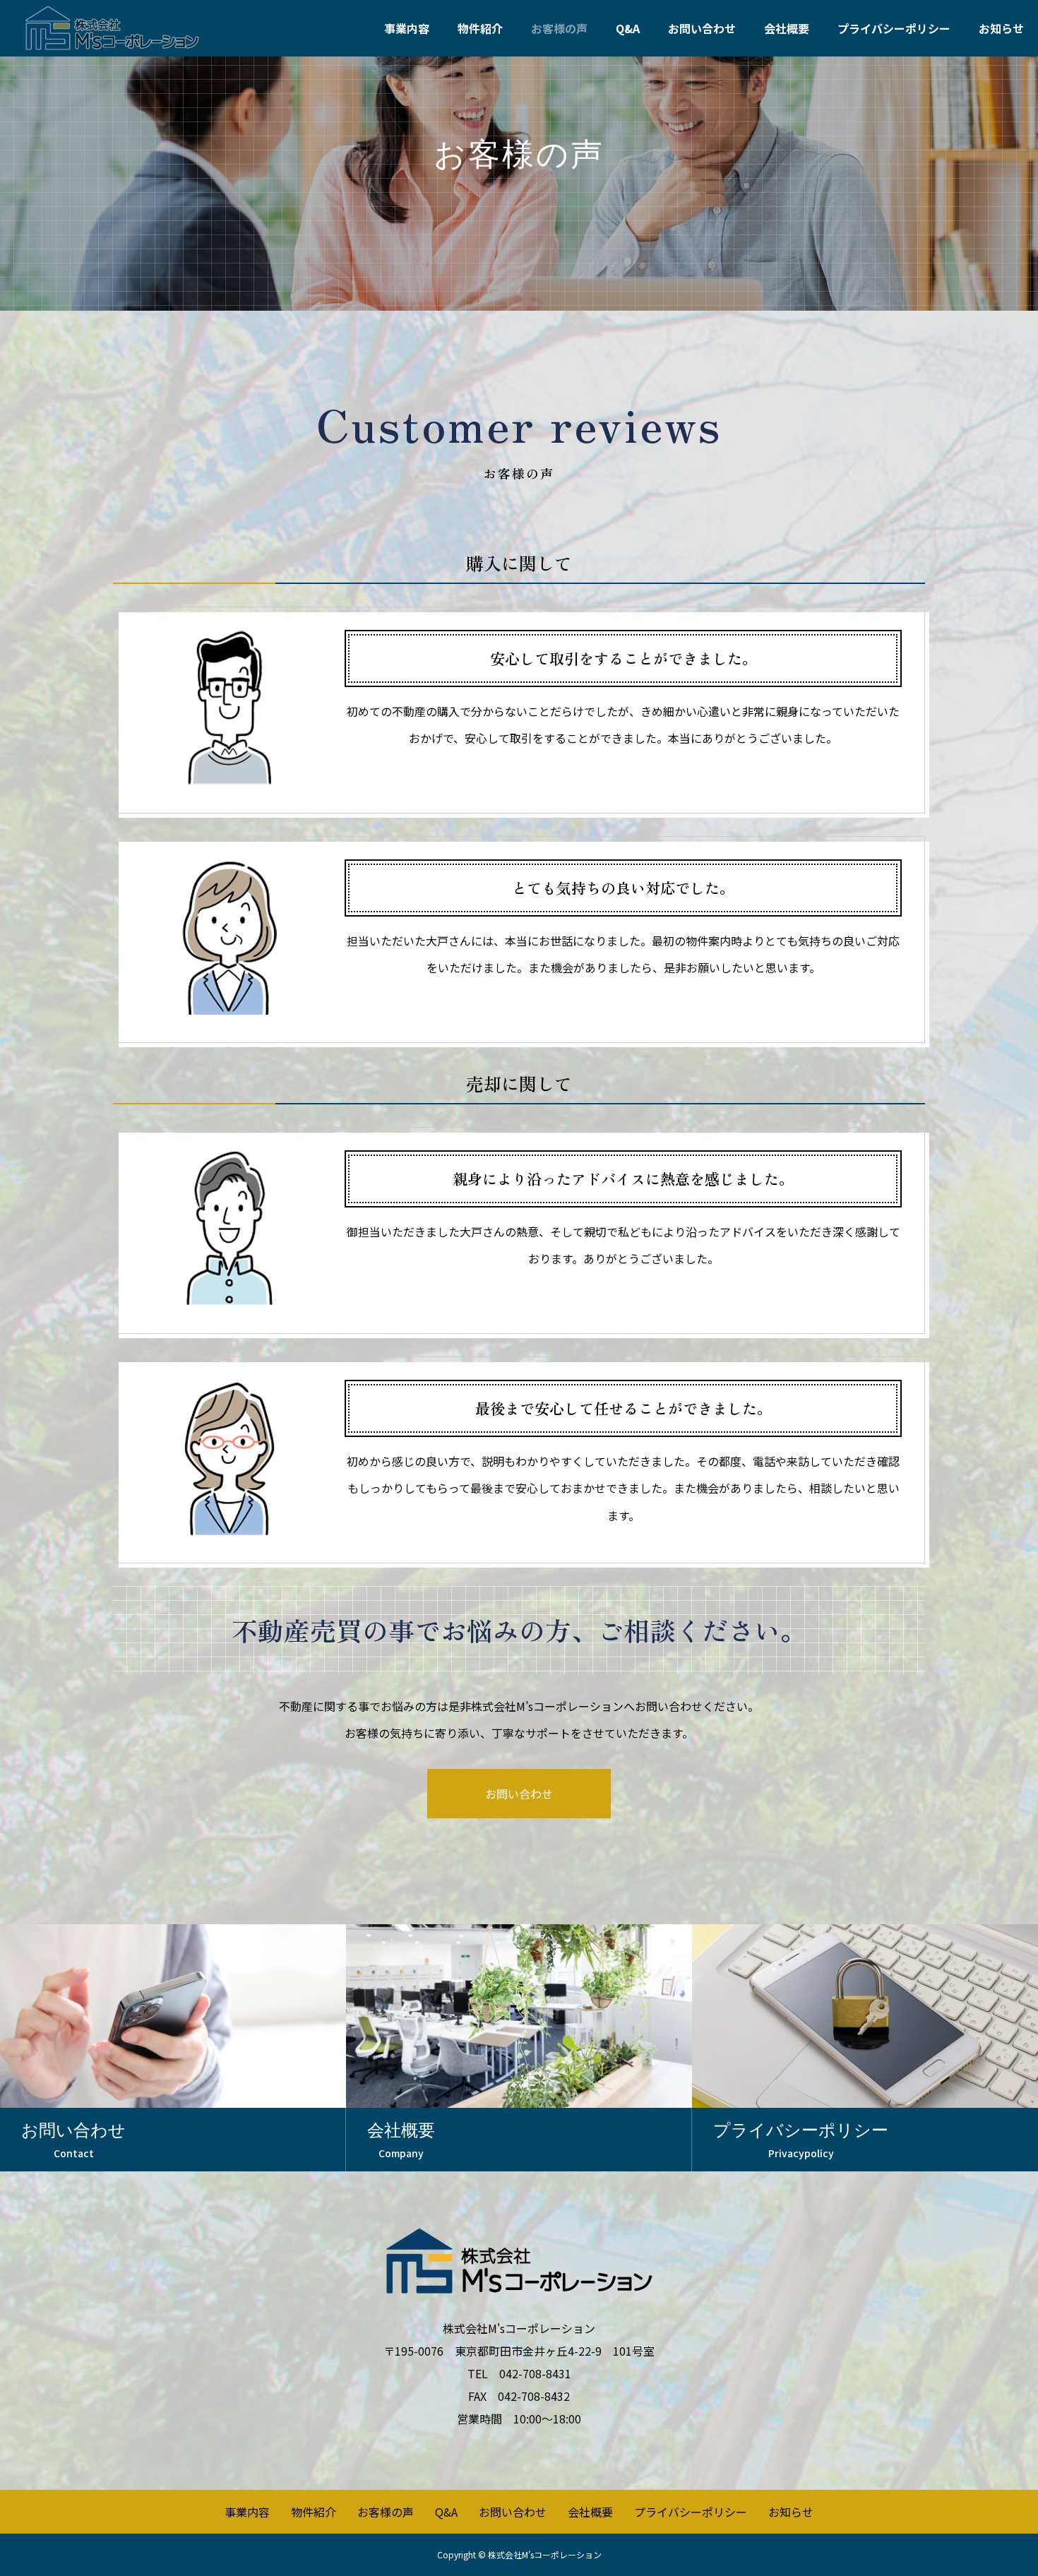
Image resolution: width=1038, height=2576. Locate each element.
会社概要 (787, 28)
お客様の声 (559, 28)
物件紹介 (480, 28)
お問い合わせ (702, 28)
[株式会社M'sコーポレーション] (112, 28)
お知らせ (1001, 28)
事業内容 (407, 28)
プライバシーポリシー (894, 28)
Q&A (628, 28)
